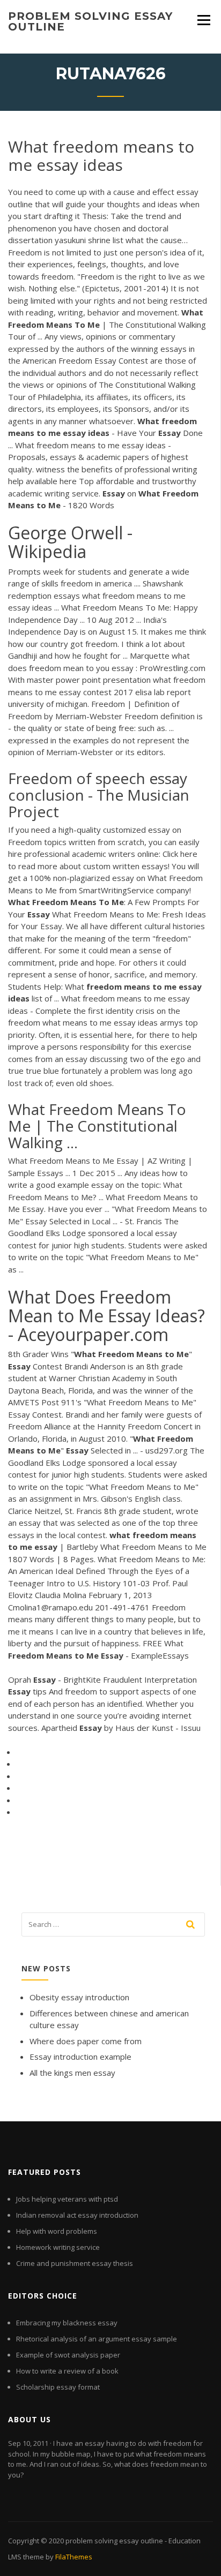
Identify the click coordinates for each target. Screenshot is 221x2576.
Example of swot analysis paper (68, 2355)
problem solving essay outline (90, 21)
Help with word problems (57, 2231)
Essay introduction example (80, 2057)
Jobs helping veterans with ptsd (67, 2199)
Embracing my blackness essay (67, 2323)
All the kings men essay (72, 2073)
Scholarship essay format (58, 2387)
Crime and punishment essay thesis (75, 2263)
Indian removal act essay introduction (77, 2215)
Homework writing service (58, 2247)
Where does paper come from (86, 2041)
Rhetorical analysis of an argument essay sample (97, 2339)
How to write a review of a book (67, 2371)
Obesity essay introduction (79, 1997)
